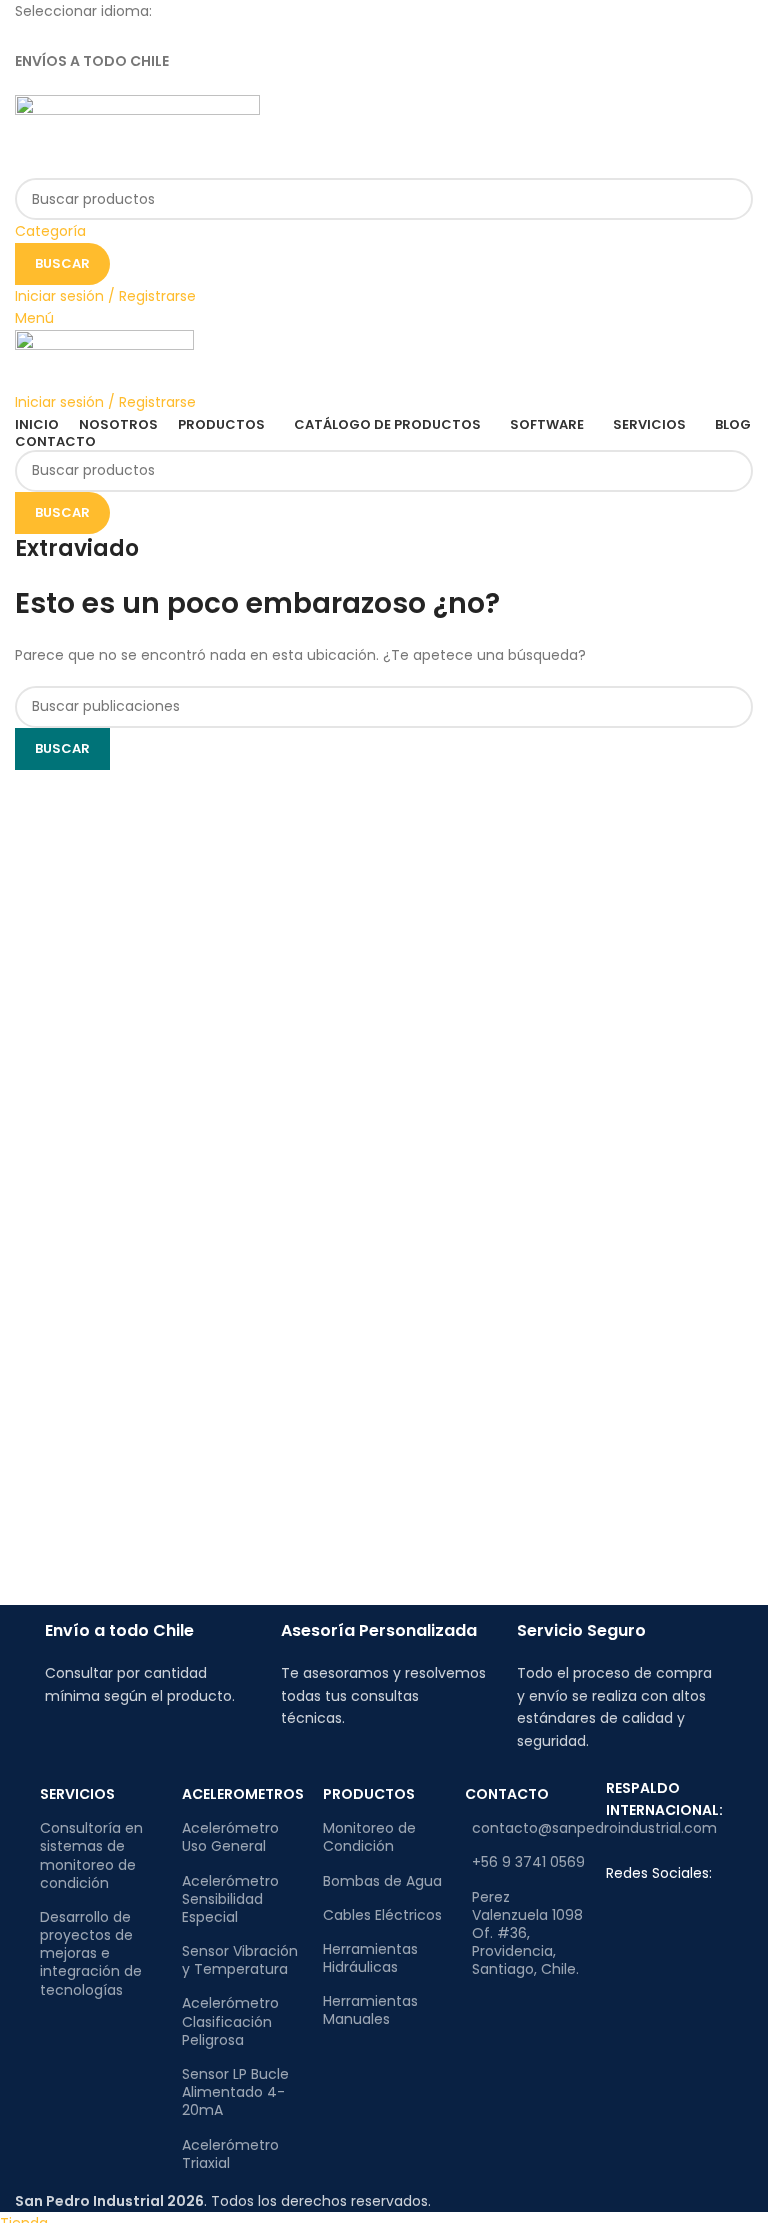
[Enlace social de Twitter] (384, 38)
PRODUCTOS (369, 1794)
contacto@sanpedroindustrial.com (529, 1828)
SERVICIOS (77, 1794)
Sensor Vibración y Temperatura (240, 1960)
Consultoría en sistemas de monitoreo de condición (91, 1855)
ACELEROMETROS (243, 1794)
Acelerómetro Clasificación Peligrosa (230, 2021)
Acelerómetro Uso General (230, 1837)
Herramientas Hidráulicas (370, 1958)
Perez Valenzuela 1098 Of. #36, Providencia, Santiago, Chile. (527, 1933)
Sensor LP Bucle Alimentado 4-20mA (235, 2092)
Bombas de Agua (382, 1881)
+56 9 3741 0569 (528, 1862)
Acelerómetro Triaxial (230, 2154)
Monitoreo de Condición (369, 1837)
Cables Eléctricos (382, 1915)
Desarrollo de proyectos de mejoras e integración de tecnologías (91, 1953)
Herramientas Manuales (370, 2010)
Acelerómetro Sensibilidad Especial (230, 1899)
